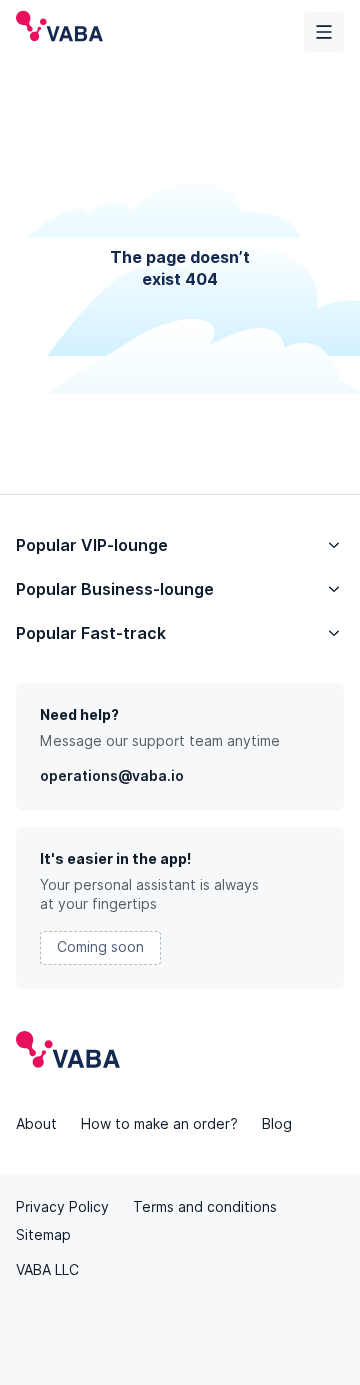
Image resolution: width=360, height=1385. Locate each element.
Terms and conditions (205, 1207)
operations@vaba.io (112, 776)
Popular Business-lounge (115, 589)
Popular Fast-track (91, 633)
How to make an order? (159, 1124)
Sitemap (43, 1235)
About (36, 1124)
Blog (277, 1124)
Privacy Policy (62, 1207)
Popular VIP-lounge (92, 545)
